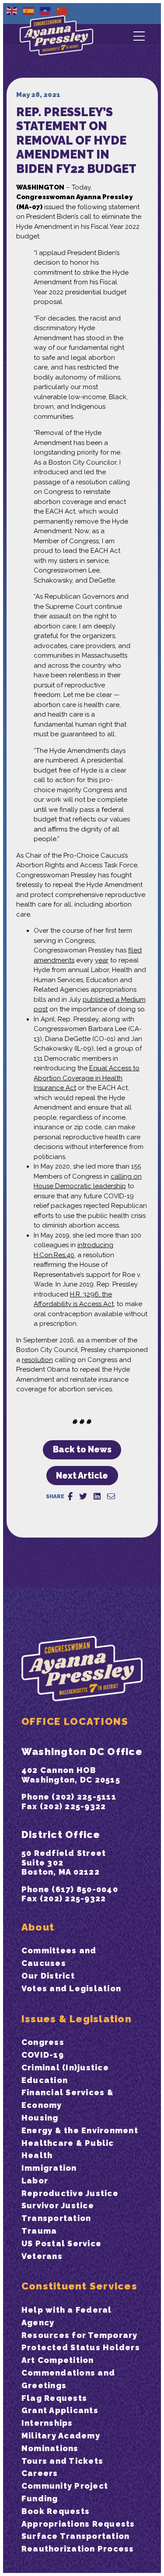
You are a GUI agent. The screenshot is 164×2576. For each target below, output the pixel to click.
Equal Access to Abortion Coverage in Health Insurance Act (87, 1078)
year (102, 960)
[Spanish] (29, 10)
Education (45, 2080)
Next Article (82, 1476)
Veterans (42, 2256)
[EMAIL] (111, 1497)
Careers (40, 2473)
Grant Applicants (60, 2410)
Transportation (56, 2218)
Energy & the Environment (80, 2130)
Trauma (39, 2231)
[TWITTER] (83, 1497)
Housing (40, 2118)
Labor (35, 2181)
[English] (12, 10)
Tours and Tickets (62, 2461)
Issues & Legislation (77, 2019)
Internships (47, 2423)
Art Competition (58, 2360)
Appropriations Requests (78, 2524)
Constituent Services (79, 2286)
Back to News (82, 1450)
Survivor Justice (58, 2205)
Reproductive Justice (70, 2193)
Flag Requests (54, 2398)
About (38, 1927)
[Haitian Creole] (45, 10)
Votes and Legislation (71, 1988)
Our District (48, 1976)
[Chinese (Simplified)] (62, 10)
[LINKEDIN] (97, 1497)
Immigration (49, 2168)
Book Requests (56, 2511)
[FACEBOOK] (70, 1497)
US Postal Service (61, 2243)
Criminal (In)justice (65, 2067)
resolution (37, 1360)
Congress (43, 2042)
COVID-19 (43, 2055)
